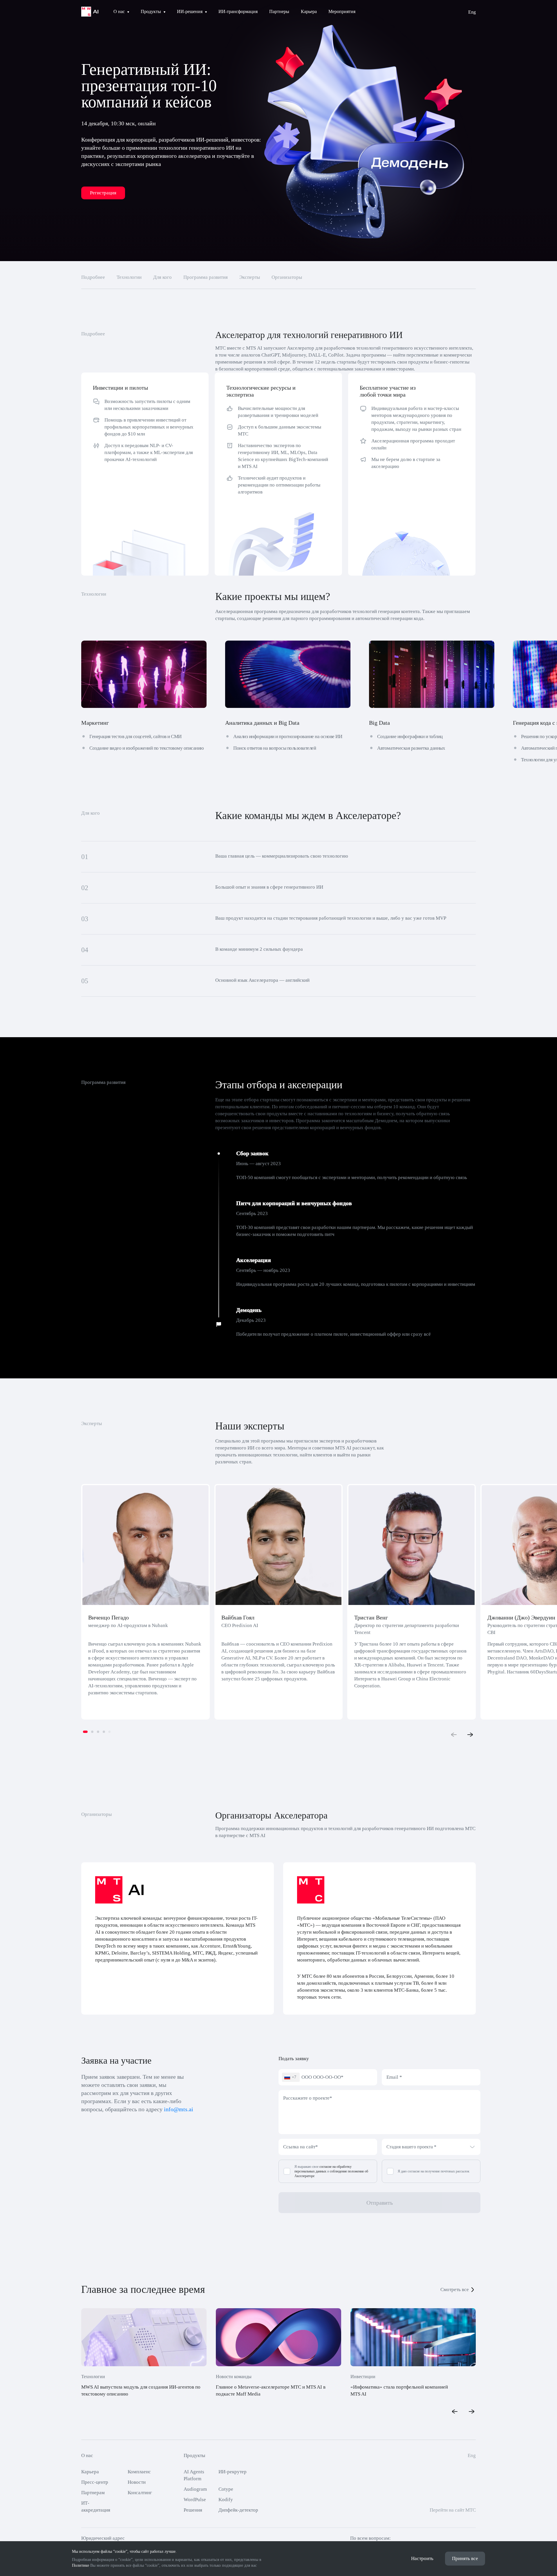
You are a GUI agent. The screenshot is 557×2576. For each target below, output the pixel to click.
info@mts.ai (179, 2109)
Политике (81, 2565)
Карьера (90, 2472)
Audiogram (195, 2489)
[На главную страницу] (90, 12)
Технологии (129, 277)
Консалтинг (140, 2493)
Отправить (380, 2203)
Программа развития (206, 277)
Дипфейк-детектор (238, 2510)
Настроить (422, 2558)
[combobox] (291, 2077)
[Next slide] (470, 1735)
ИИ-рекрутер (233, 2472)
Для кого (162, 277)
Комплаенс (139, 2472)
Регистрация (103, 193)
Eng (472, 12)
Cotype (226, 2489)
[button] (85, 1732)
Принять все (465, 2558)
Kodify (226, 2500)
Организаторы (287, 277)
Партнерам (93, 2493)
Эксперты (250, 277)
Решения (193, 2510)
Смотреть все (455, 2290)
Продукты (194, 2455)
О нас (87, 2455)
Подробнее (93, 277)
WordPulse (195, 2500)
